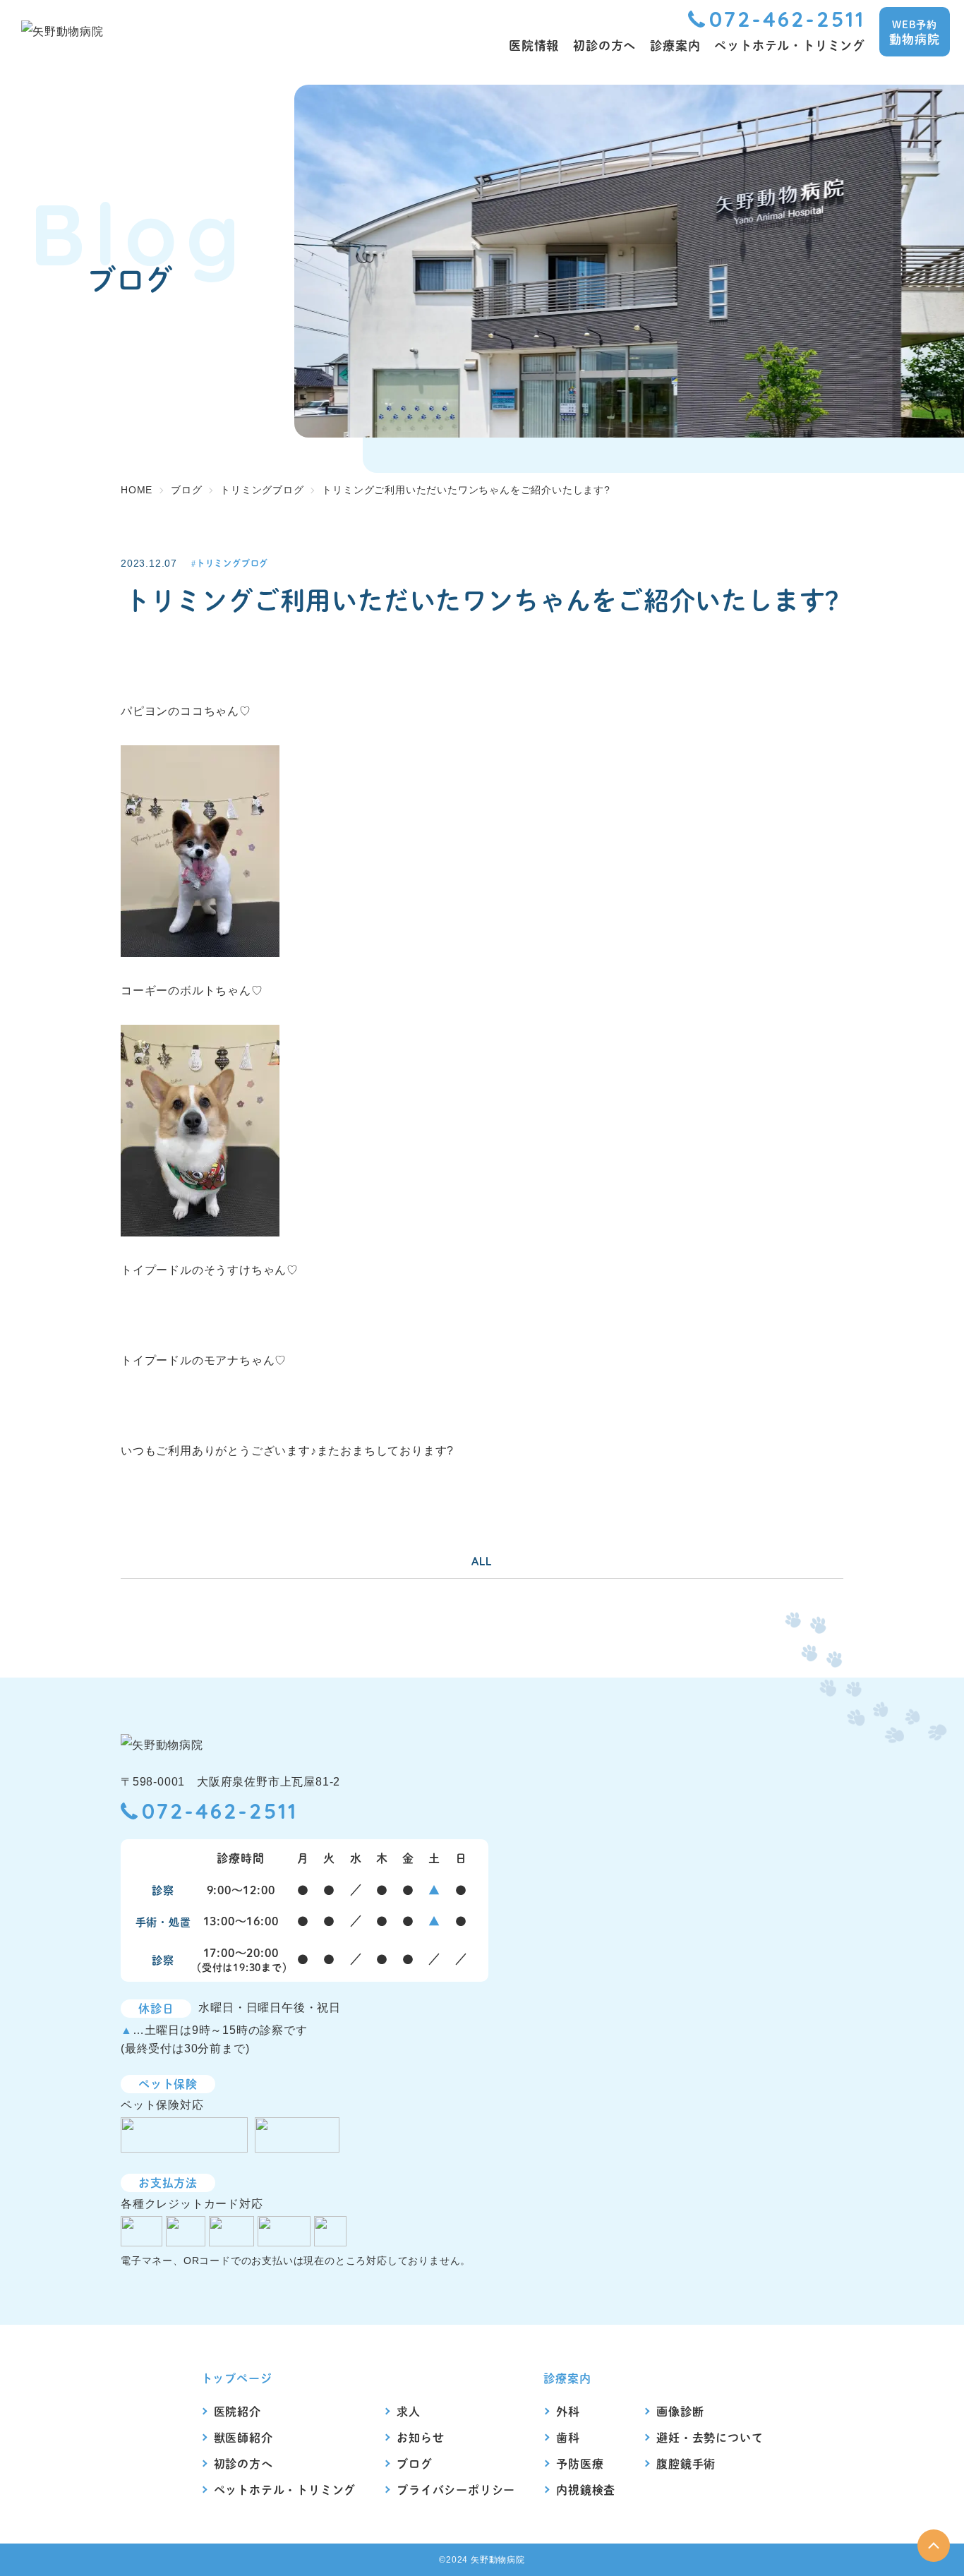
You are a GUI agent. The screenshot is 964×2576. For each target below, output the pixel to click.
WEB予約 (914, 32)
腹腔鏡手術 (686, 2463)
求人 (409, 2411)
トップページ (237, 2378)
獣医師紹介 (243, 2437)
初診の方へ (243, 2463)
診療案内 (567, 2378)
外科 (568, 2411)
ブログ (414, 2463)
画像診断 (680, 2411)
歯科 (568, 2437)
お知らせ (420, 2437)
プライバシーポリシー (456, 2490)
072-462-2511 (787, 19)
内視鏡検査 (586, 2490)
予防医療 (580, 2463)
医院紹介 (237, 2411)
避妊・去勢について (710, 2437)
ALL (482, 1561)
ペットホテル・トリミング (285, 2490)
